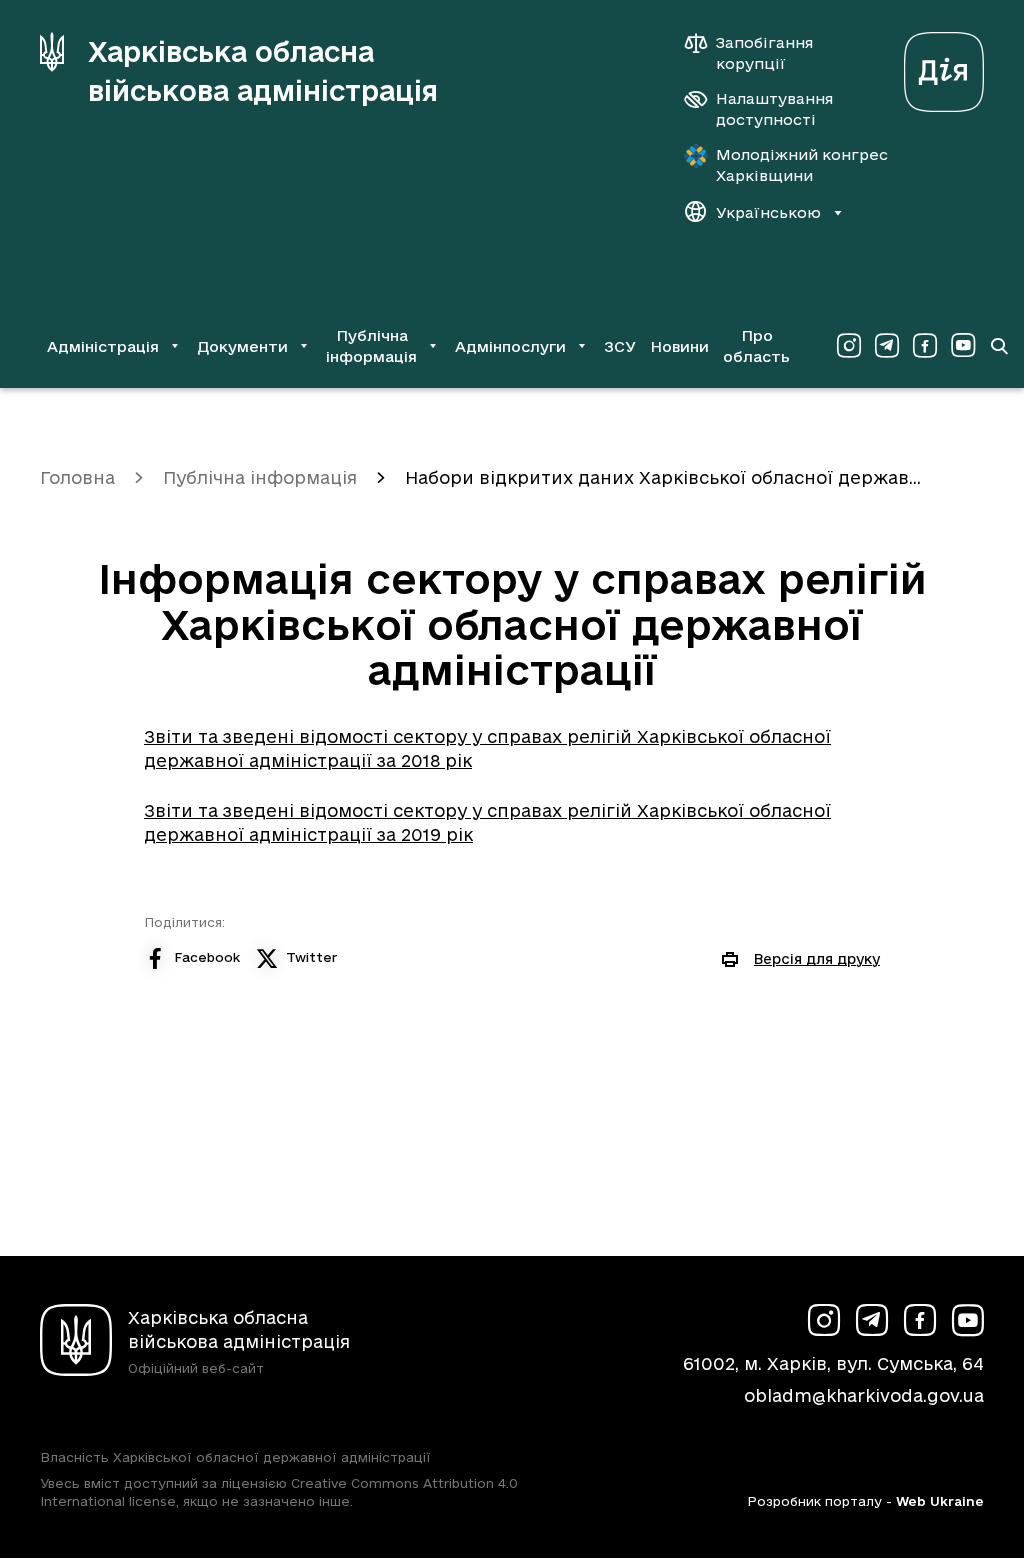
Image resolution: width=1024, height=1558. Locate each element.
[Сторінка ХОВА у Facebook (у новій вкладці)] (925, 346)
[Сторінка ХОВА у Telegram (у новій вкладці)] (887, 346)
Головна (77, 477)
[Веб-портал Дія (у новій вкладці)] (944, 66)
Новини (679, 346)
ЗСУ (620, 346)
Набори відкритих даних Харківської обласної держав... (663, 477)
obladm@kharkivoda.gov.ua (864, 1395)
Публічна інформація (260, 477)
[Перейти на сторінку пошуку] (999, 346)
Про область (756, 346)
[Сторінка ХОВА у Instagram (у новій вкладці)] (849, 346)
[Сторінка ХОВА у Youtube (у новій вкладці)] (963, 346)
